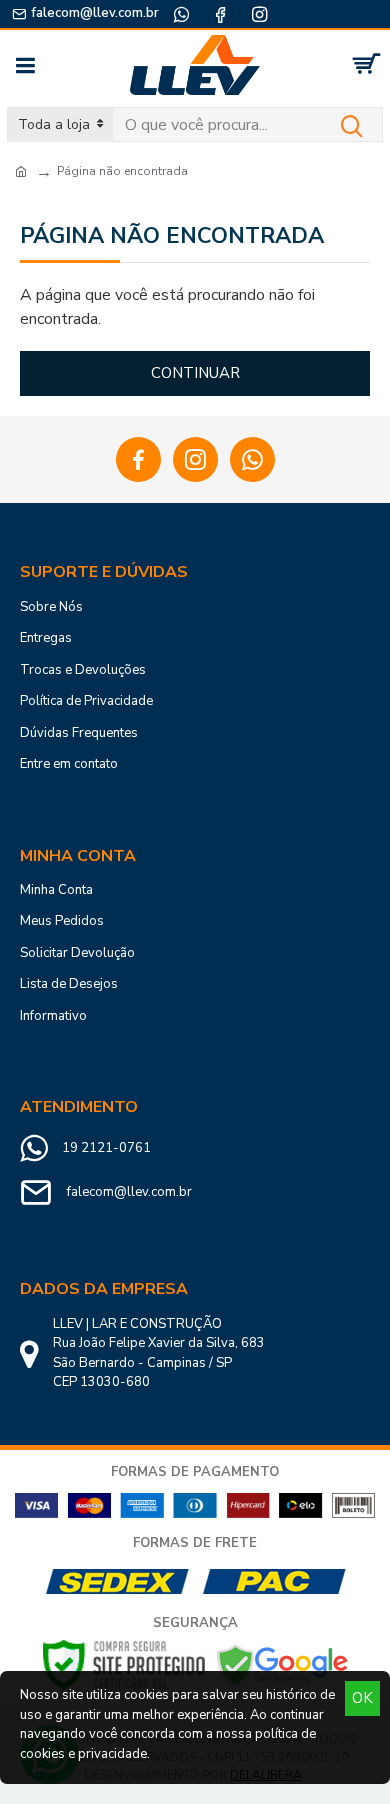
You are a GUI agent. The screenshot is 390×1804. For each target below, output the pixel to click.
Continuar (195, 373)
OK (362, 1698)
